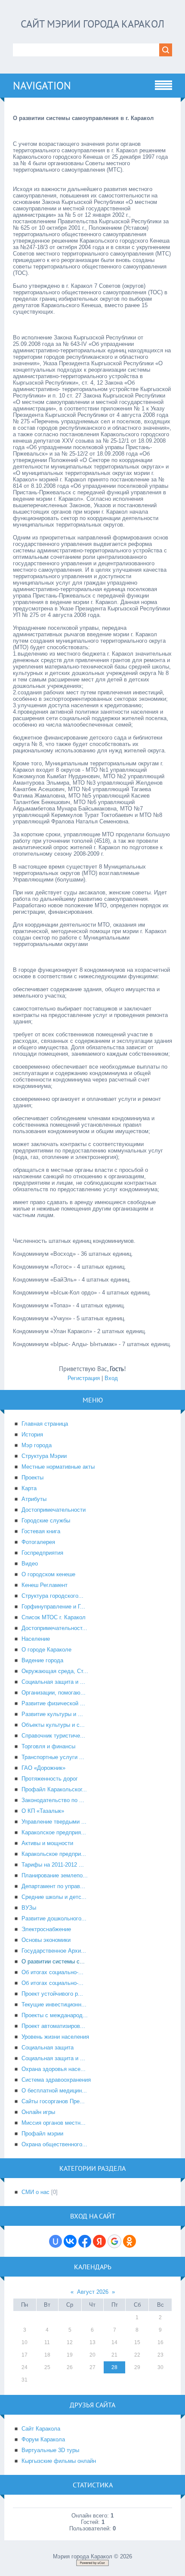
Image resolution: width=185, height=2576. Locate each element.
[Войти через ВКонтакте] (70, 2241)
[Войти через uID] (55, 2241)
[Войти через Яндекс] (99, 2241)
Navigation (42, 86)
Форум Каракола (43, 2439)
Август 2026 (93, 2292)
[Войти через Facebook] (85, 2241)
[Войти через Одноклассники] (129, 2241)
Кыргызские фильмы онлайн (59, 2461)
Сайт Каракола (41, 2429)
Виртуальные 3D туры (50, 2450)
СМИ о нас (35, 2192)
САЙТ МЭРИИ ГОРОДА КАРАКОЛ (92, 24)
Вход (111, 1378)
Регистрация (84, 1378)
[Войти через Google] (114, 2241)
